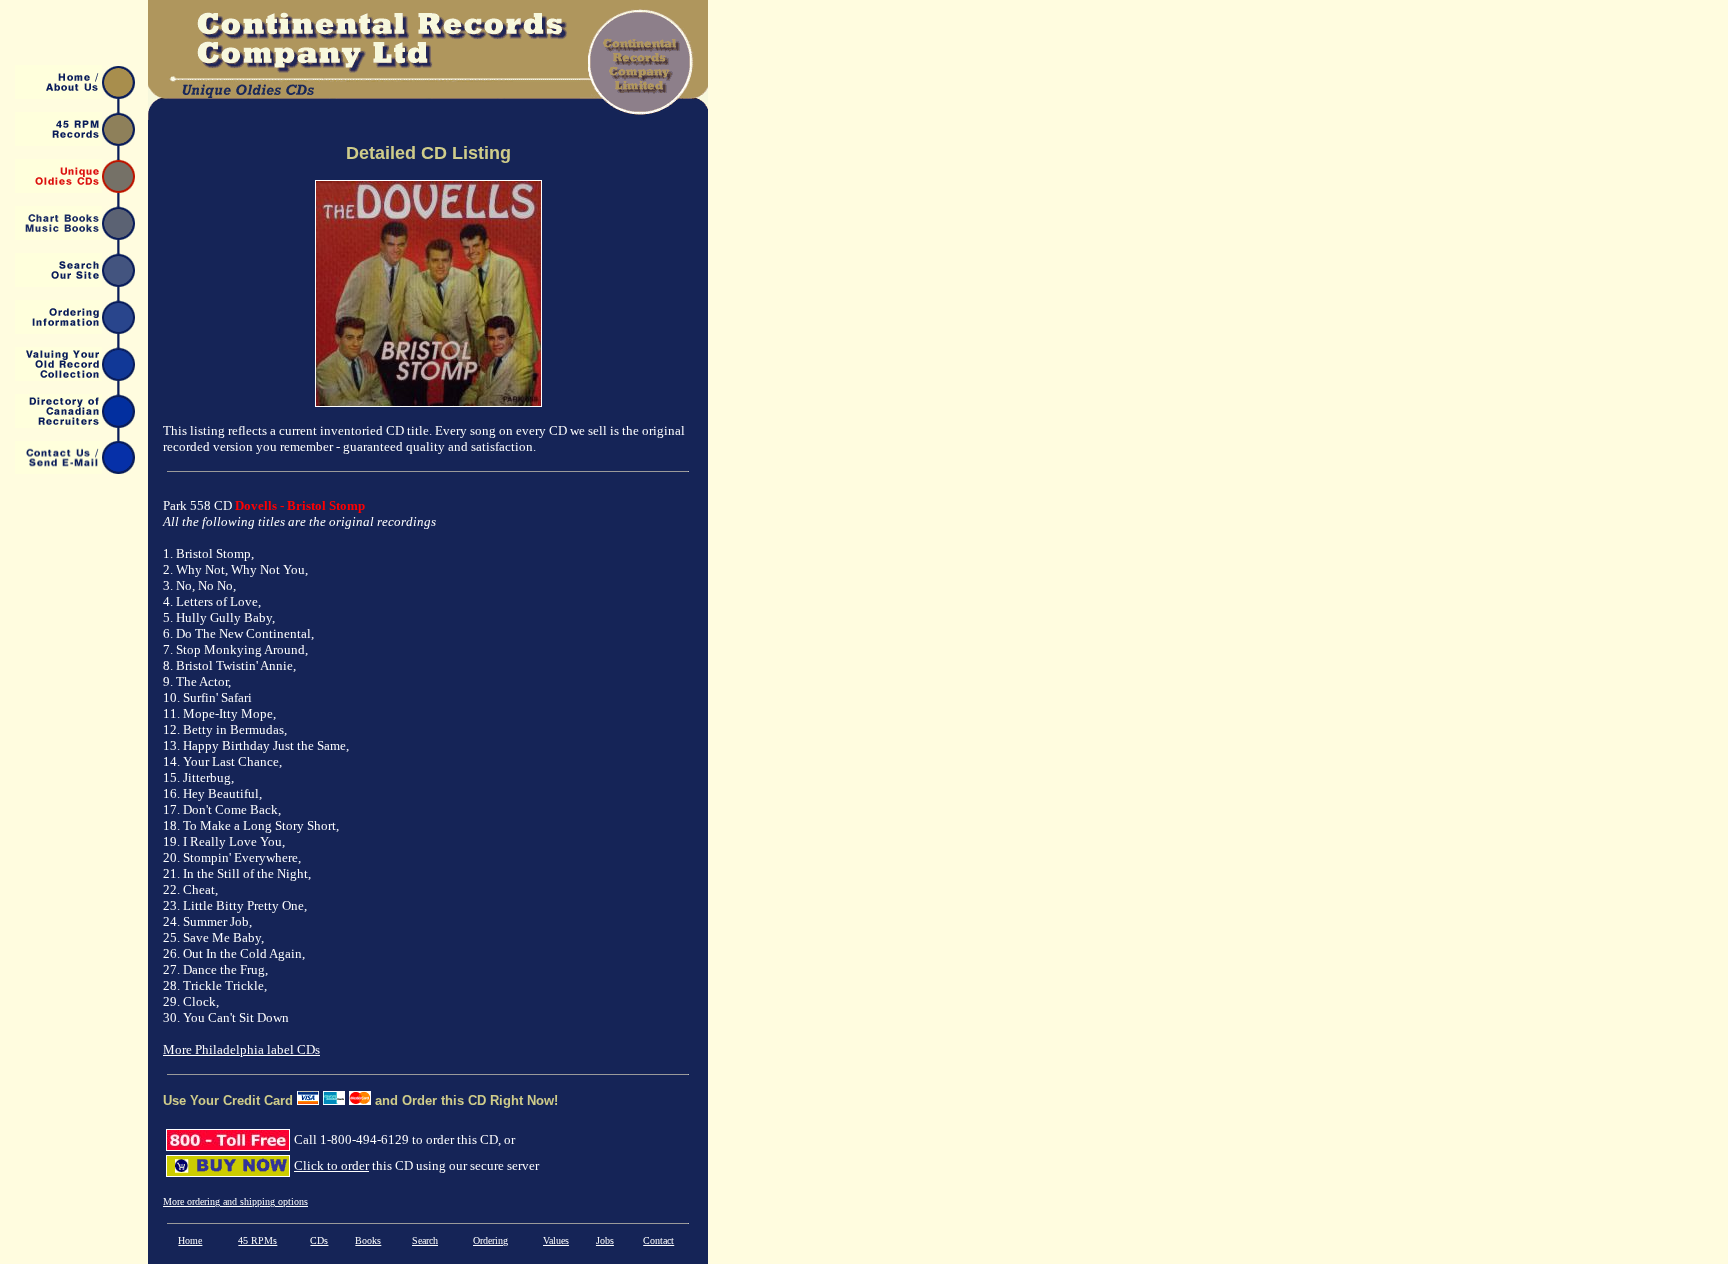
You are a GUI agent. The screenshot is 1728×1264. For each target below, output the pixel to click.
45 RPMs (257, 1240)
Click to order (331, 1165)
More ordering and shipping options (235, 1201)
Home (190, 1240)
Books (368, 1240)
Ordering (490, 1240)
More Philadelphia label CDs (241, 1049)
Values (556, 1240)
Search (425, 1240)
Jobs (605, 1240)
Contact (658, 1240)
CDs (319, 1240)
